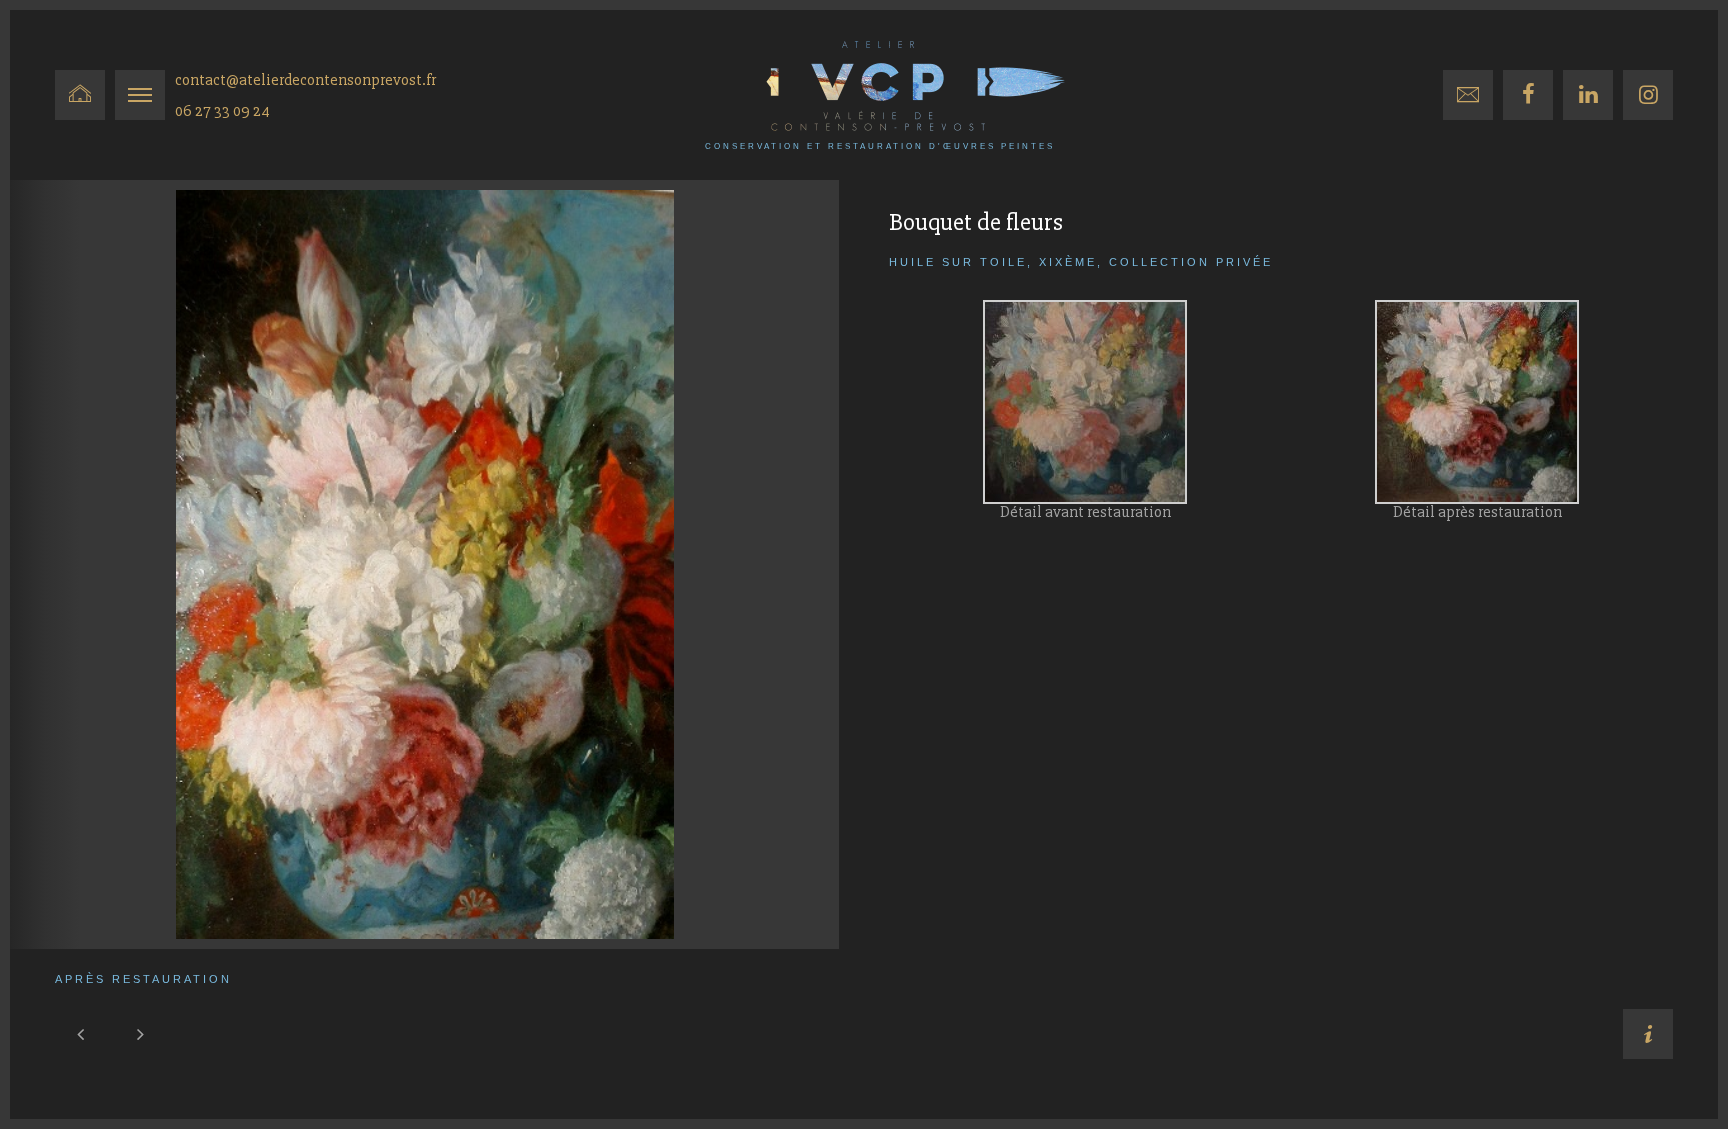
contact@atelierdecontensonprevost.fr (305, 80)
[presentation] (80, 1034)
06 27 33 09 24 (222, 111)
